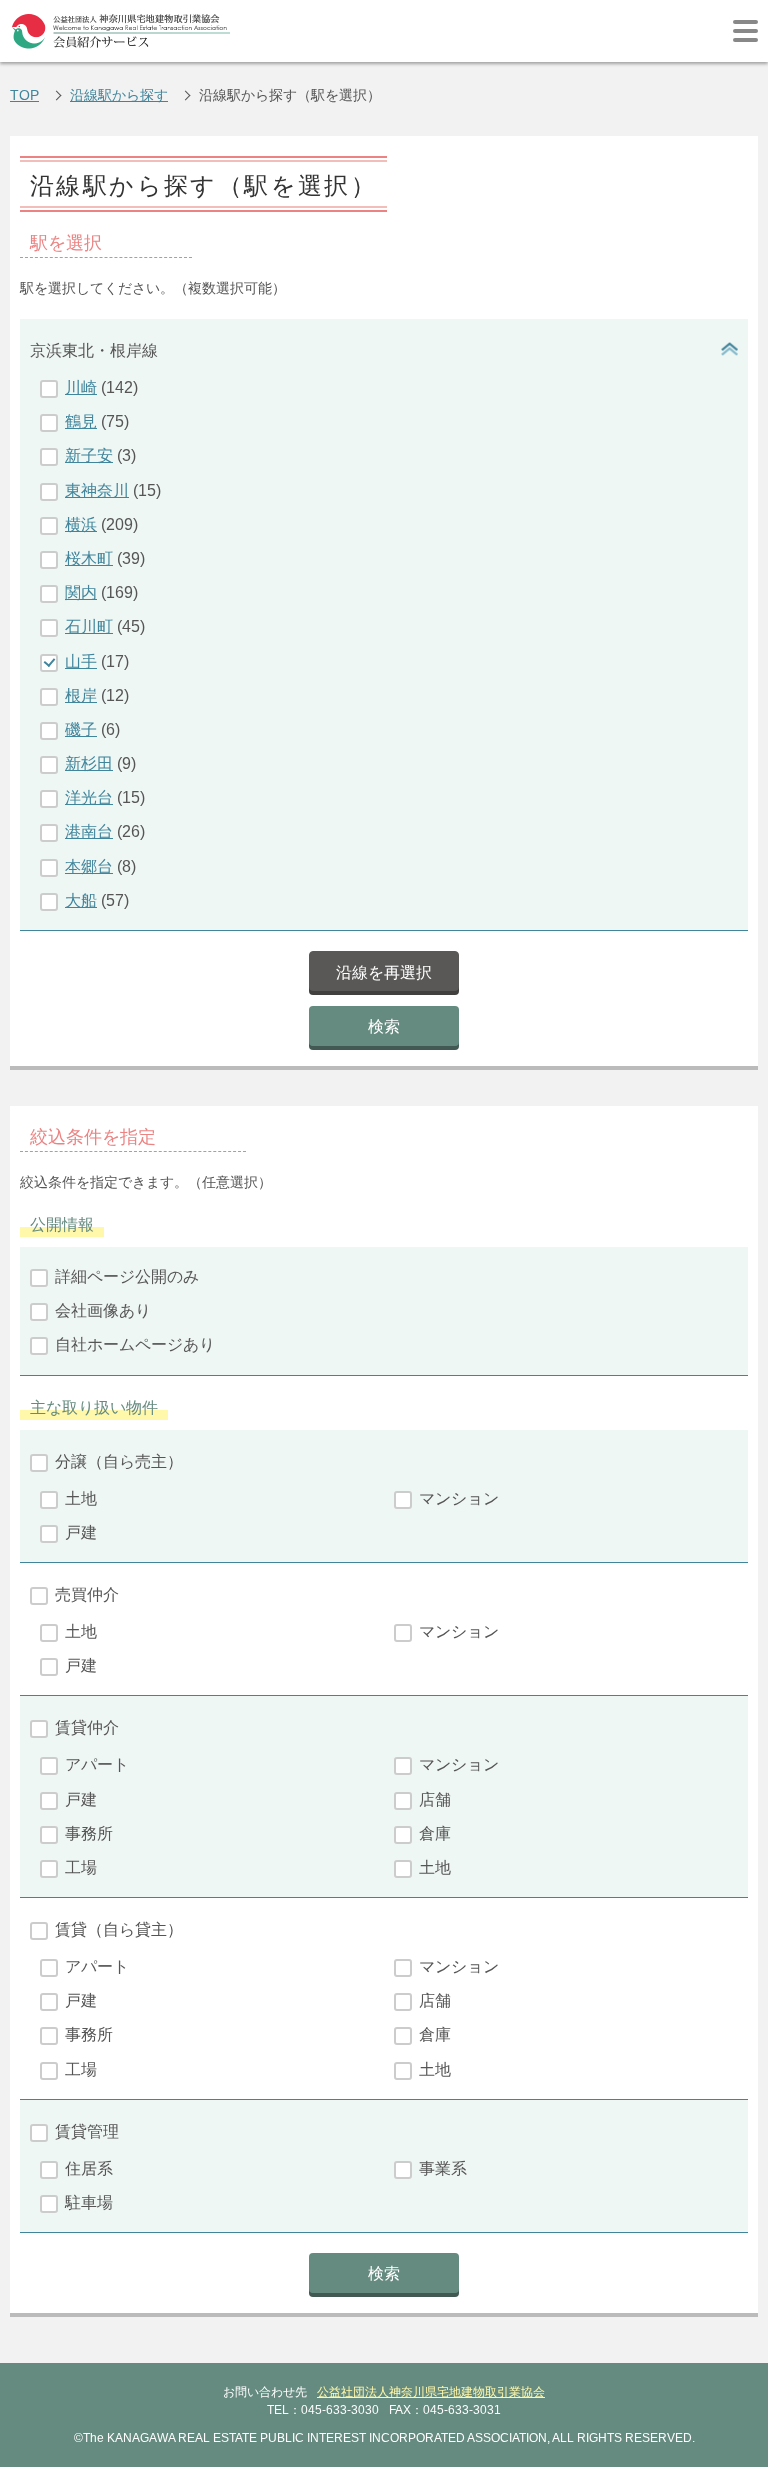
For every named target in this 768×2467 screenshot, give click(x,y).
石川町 (89, 626)
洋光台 (89, 797)
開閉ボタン (728, 350)
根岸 (81, 695)
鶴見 (81, 421)
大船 (81, 900)
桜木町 (89, 558)
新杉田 (89, 763)
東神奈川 (97, 490)
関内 (81, 592)
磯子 (81, 729)
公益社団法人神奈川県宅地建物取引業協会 (431, 2392)
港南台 (89, 831)
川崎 (81, 387)
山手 (81, 661)
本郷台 (89, 866)
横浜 (81, 524)
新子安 (89, 455)
